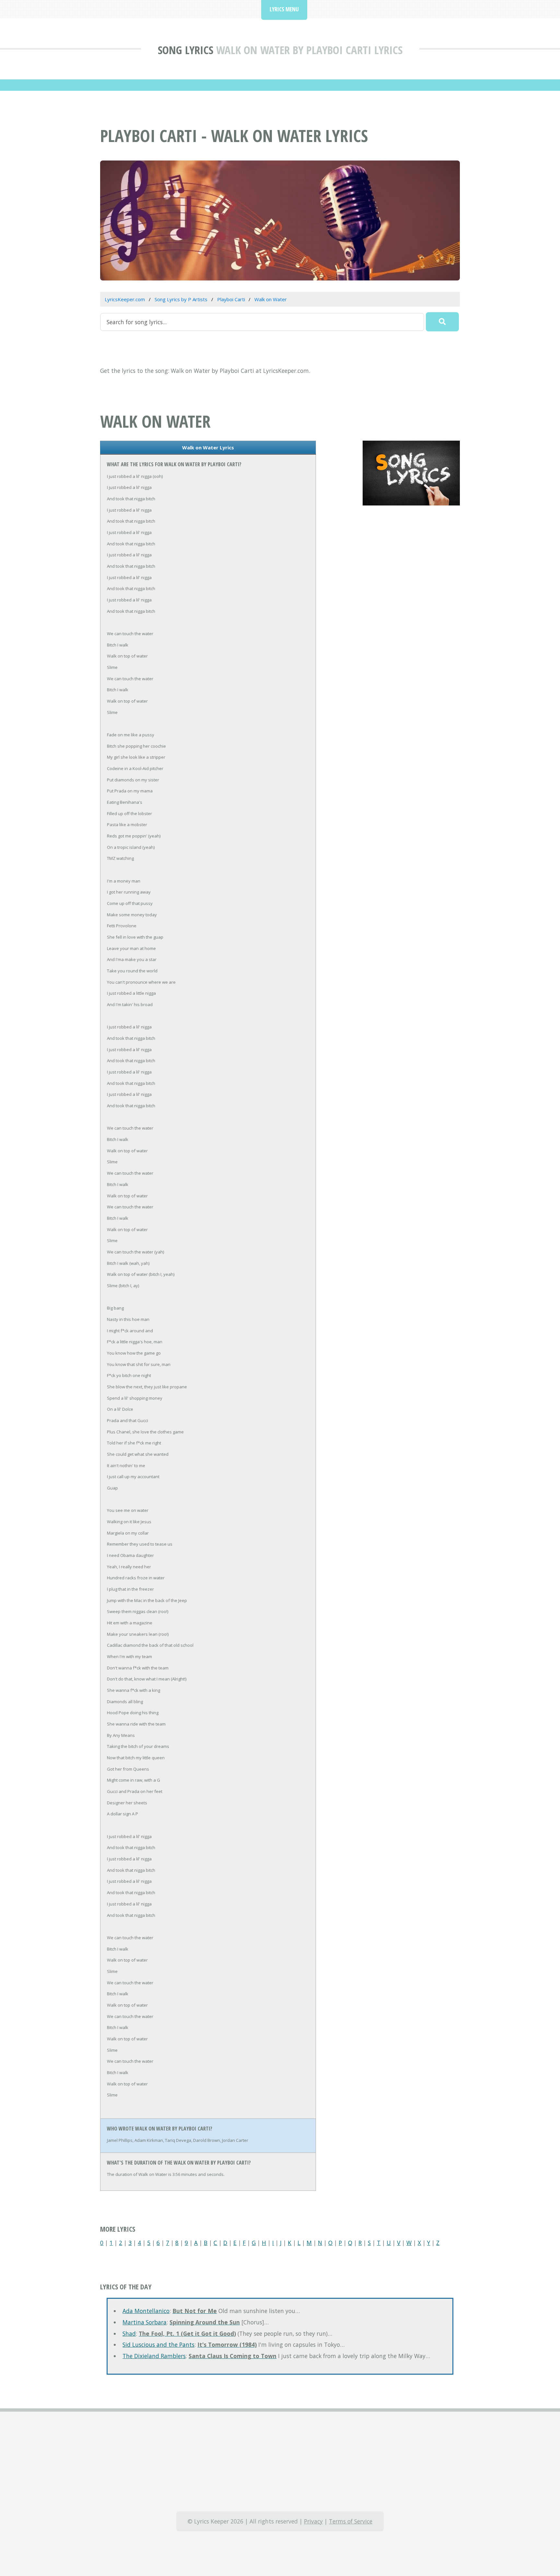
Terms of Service (351, 2521)
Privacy (313, 2521)
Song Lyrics (186, 50)
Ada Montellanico (146, 2311)
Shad (129, 2333)
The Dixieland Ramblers (154, 2356)
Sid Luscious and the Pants (158, 2345)
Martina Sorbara (145, 2322)
